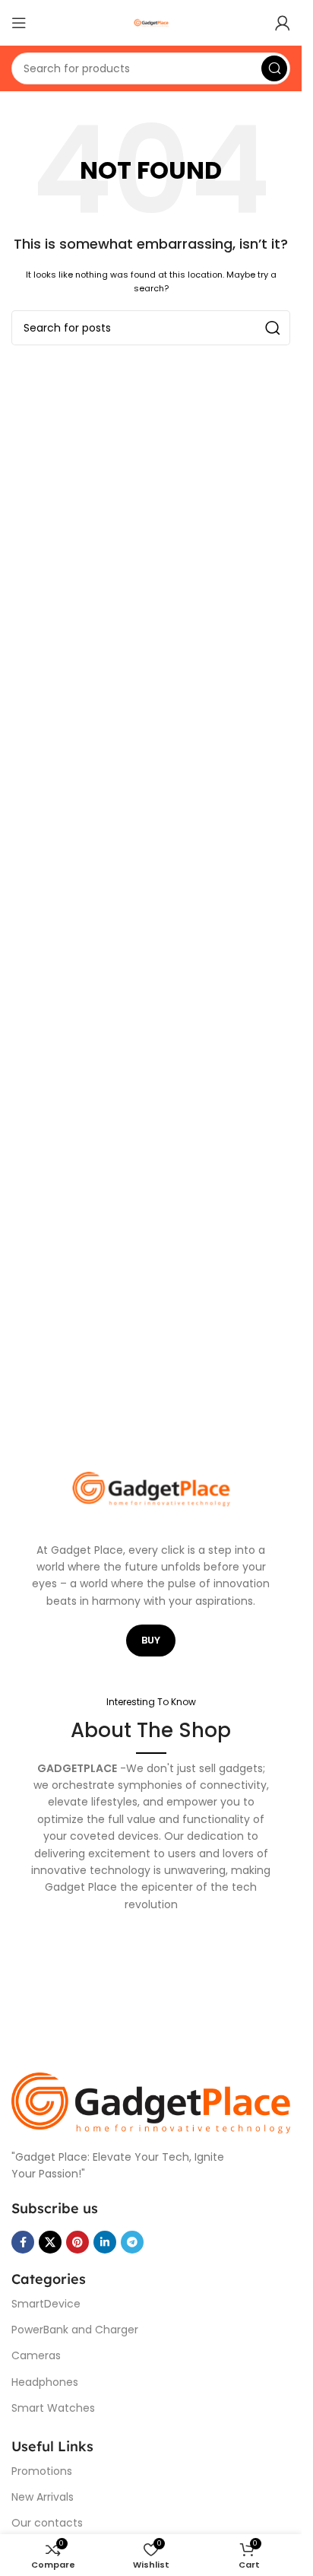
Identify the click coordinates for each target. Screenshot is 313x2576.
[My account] (283, 23)
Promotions (42, 2471)
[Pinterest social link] (77, 2242)
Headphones (45, 2382)
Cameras (36, 2355)
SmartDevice (46, 2304)
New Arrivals (43, 2497)
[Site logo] (151, 22)
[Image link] (151, 2103)
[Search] (274, 68)
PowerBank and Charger (75, 2330)
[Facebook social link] (23, 2242)
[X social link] (50, 2242)
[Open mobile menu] (19, 23)
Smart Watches (53, 2408)
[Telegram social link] (132, 2242)
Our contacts (47, 2523)
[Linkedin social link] (105, 2242)
